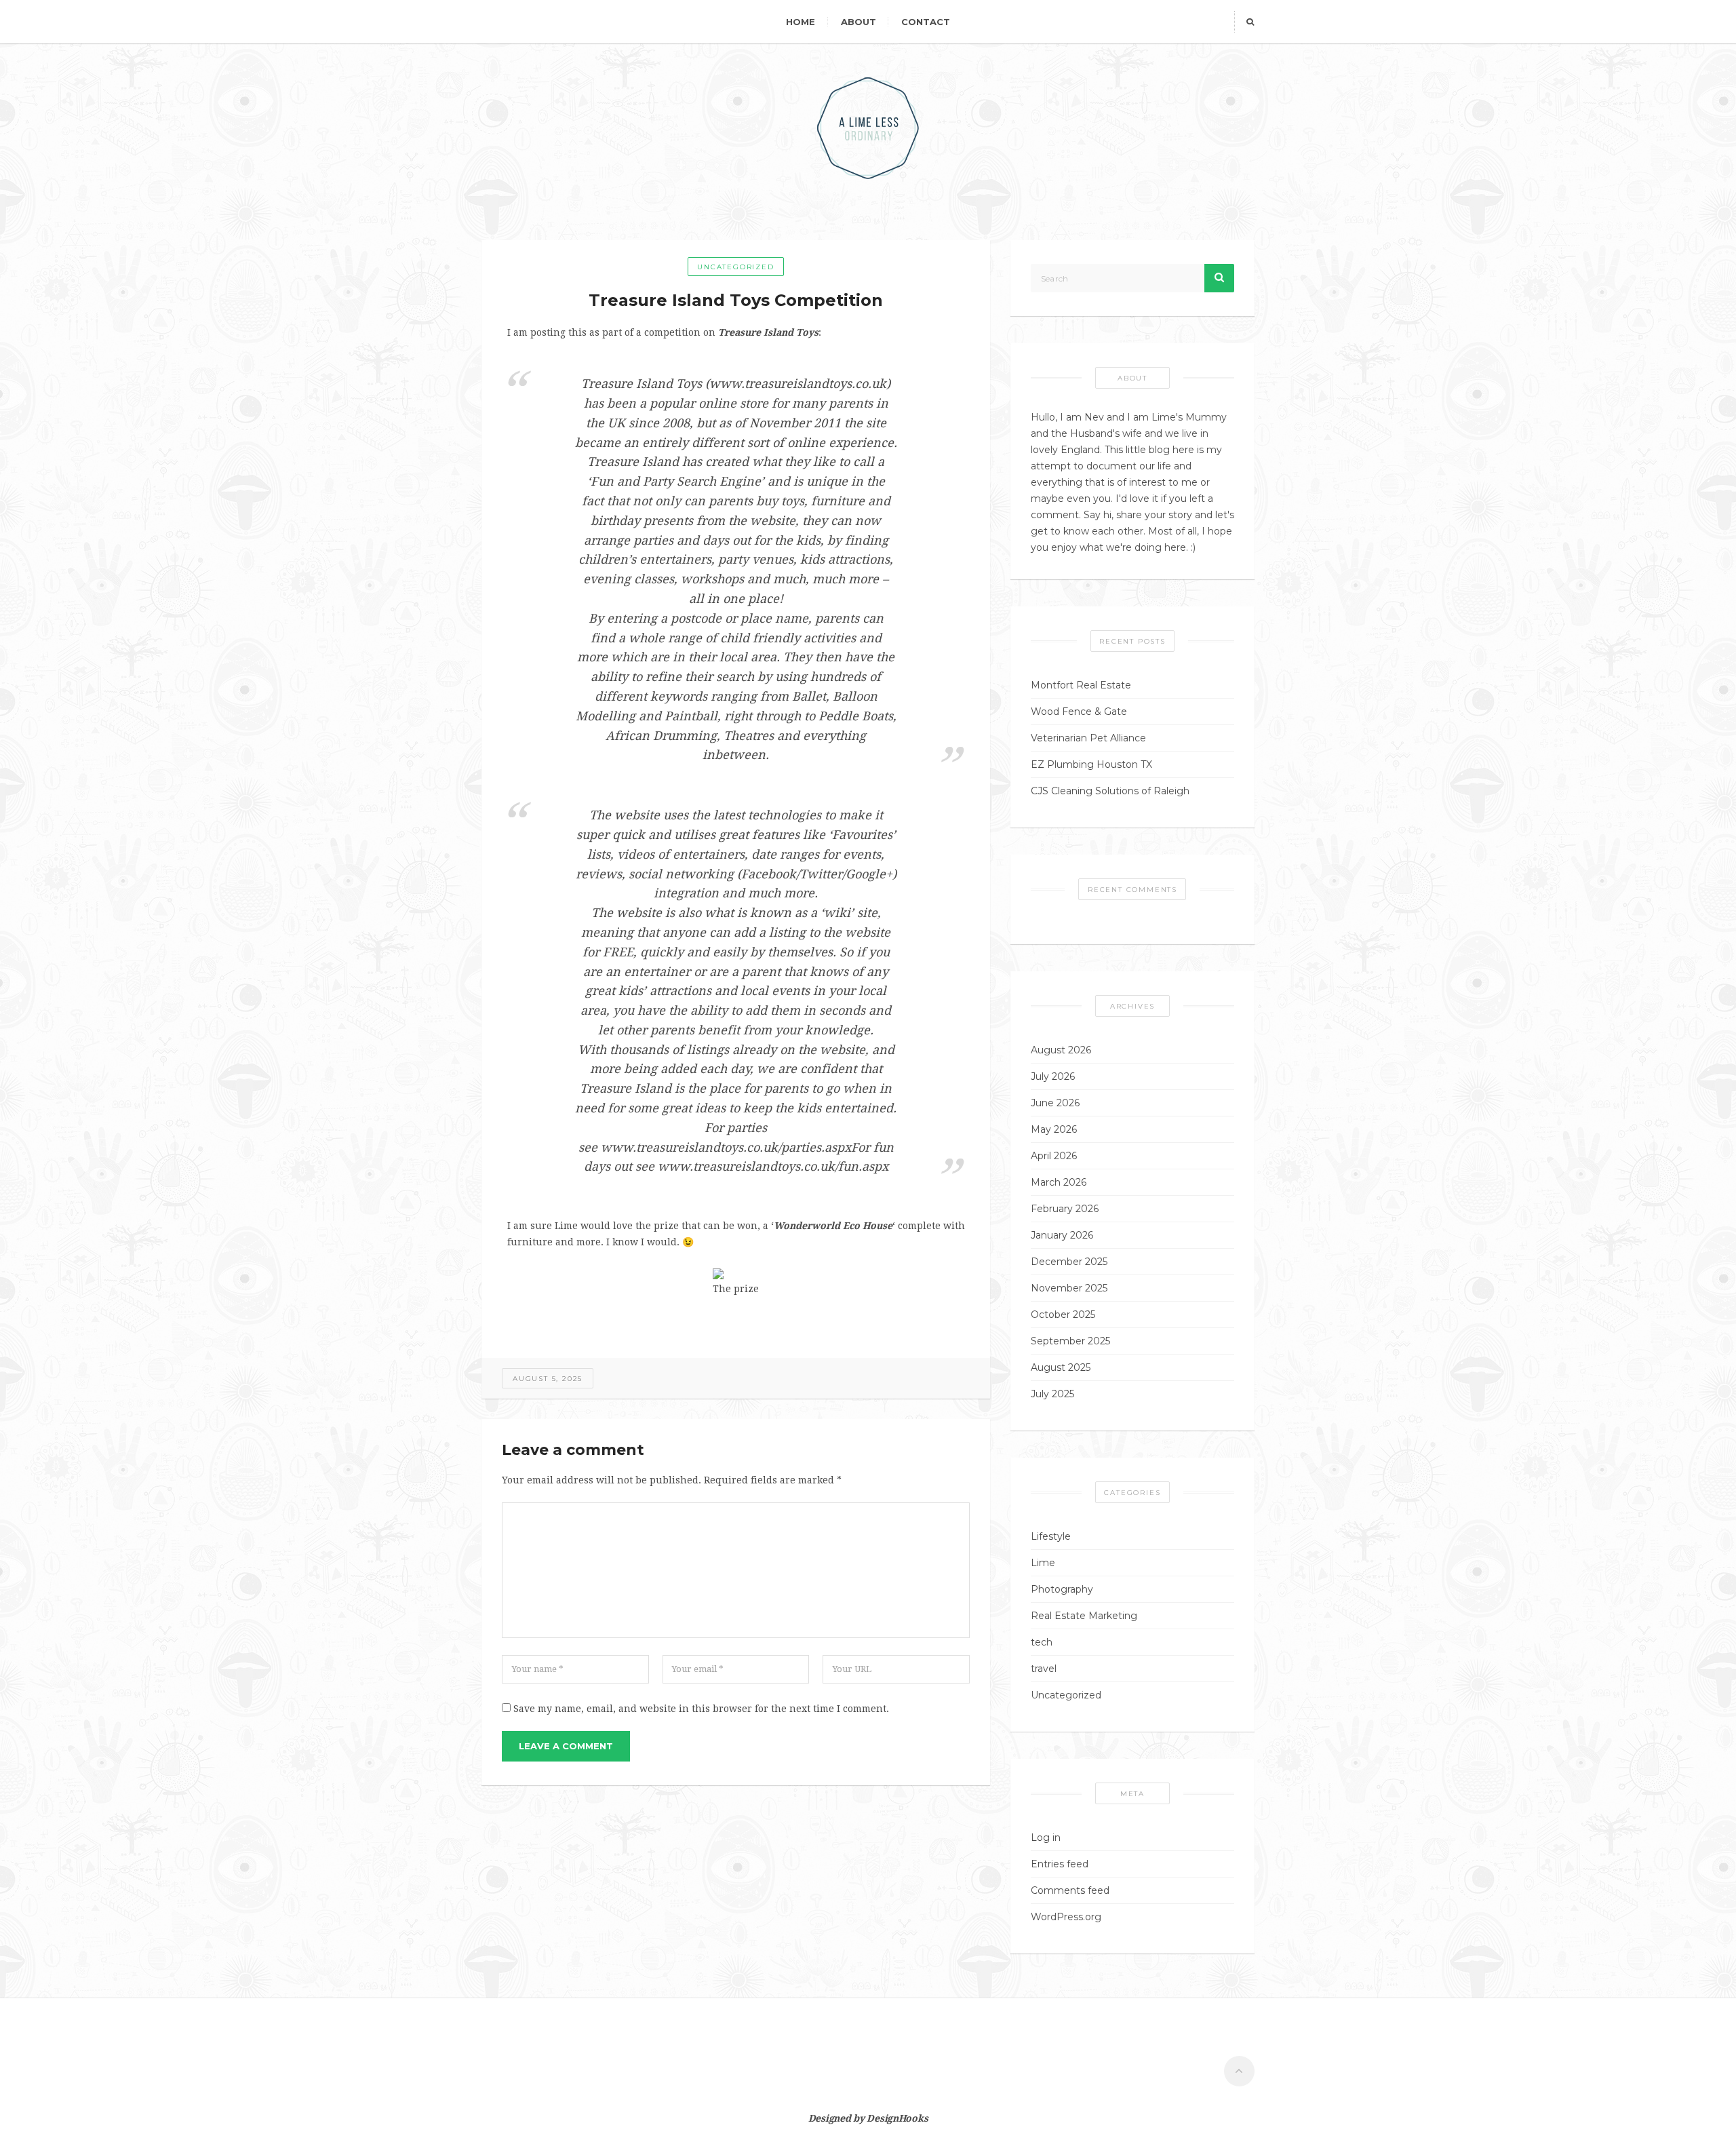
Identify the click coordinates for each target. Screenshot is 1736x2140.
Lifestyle (1051, 1536)
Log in (1046, 1837)
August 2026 (1061, 1050)
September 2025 (1070, 1341)
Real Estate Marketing (1084, 1616)
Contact (926, 22)
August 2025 (1061, 1367)
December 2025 (1069, 1262)
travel (1044, 1669)
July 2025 (1052, 1394)
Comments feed (1070, 1890)
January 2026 (1062, 1235)
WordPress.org (1066, 1917)
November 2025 (1069, 1288)
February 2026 (1065, 1209)
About (859, 22)
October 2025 (1063, 1315)
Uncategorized (735, 267)
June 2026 (1055, 1103)
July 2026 (1053, 1076)
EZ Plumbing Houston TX (1091, 764)
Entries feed (1060, 1864)
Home (801, 22)
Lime (1043, 1563)
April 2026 (1054, 1156)
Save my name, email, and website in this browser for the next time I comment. (701, 1709)
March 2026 (1059, 1182)
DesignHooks (897, 2118)
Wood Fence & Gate (1079, 712)
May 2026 (1054, 1129)
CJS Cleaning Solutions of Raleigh (1110, 791)
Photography (1062, 1589)
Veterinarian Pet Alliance (1088, 738)
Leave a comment (566, 1746)
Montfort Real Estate (1081, 685)
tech (1042, 1642)
